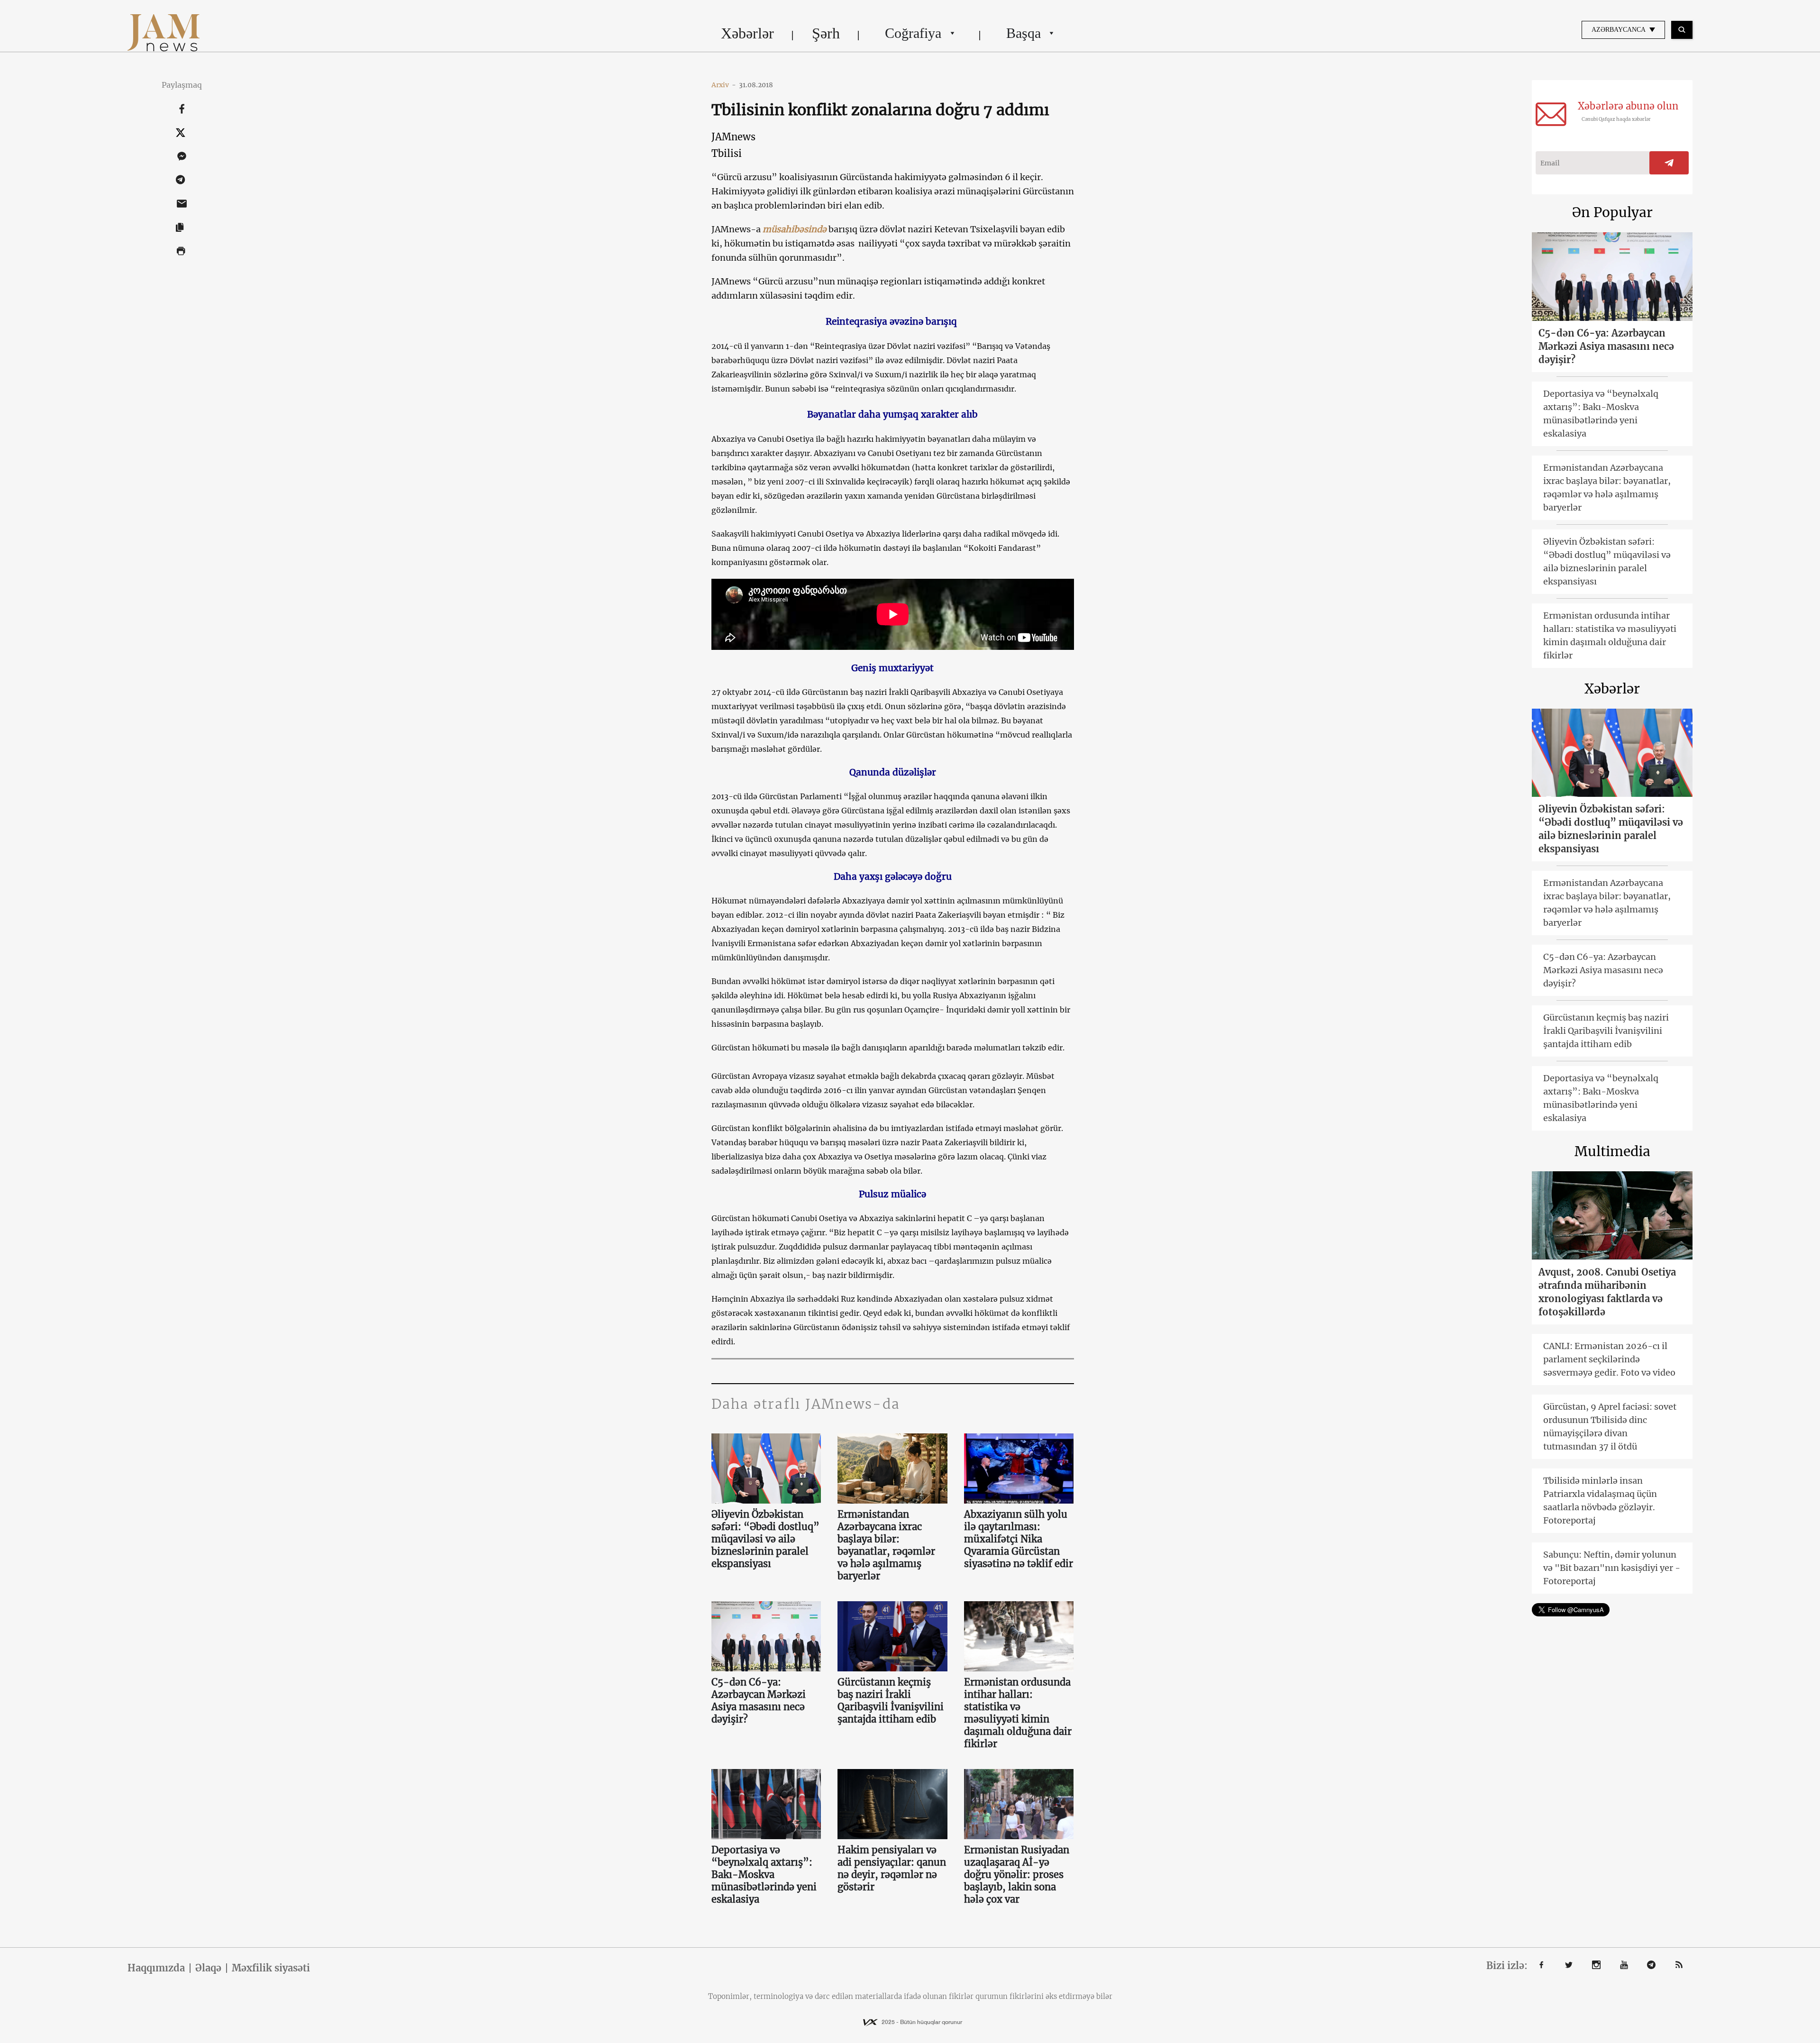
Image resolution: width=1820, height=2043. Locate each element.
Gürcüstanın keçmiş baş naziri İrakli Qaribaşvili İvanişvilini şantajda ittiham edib (891, 1701)
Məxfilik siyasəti (271, 1968)
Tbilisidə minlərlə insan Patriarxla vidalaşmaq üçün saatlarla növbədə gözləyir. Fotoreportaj (1600, 1500)
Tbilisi (727, 153)
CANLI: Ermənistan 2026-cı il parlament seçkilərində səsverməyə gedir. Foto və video (1609, 1359)
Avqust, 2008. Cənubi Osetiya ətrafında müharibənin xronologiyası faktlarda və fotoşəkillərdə (1607, 1292)
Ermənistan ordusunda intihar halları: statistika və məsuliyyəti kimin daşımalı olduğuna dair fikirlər (1018, 1713)
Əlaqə (208, 1968)
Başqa (1024, 33)
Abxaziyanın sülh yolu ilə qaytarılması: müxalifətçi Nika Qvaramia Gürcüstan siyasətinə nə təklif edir (1019, 1539)
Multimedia (1612, 1151)
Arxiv (724, 85)
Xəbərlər (747, 33)
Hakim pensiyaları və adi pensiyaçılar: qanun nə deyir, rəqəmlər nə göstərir (892, 1868)
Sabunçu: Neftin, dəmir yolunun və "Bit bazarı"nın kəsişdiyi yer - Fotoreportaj (1612, 1568)
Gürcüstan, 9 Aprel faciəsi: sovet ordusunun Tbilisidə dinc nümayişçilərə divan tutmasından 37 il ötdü (1610, 1427)
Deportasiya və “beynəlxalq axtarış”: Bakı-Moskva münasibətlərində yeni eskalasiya (764, 1874)
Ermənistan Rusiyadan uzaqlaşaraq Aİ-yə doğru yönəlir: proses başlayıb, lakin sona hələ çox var (1017, 1874)
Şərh (826, 33)
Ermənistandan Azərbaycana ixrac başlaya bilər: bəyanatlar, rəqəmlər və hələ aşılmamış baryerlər (886, 1545)
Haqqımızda (156, 1968)
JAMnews (733, 137)
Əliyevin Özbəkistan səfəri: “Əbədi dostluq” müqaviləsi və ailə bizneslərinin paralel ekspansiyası (765, 1539)
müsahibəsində (795, 229)
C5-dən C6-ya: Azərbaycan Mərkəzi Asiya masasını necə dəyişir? (759, 1701)
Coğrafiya (913, 33)
